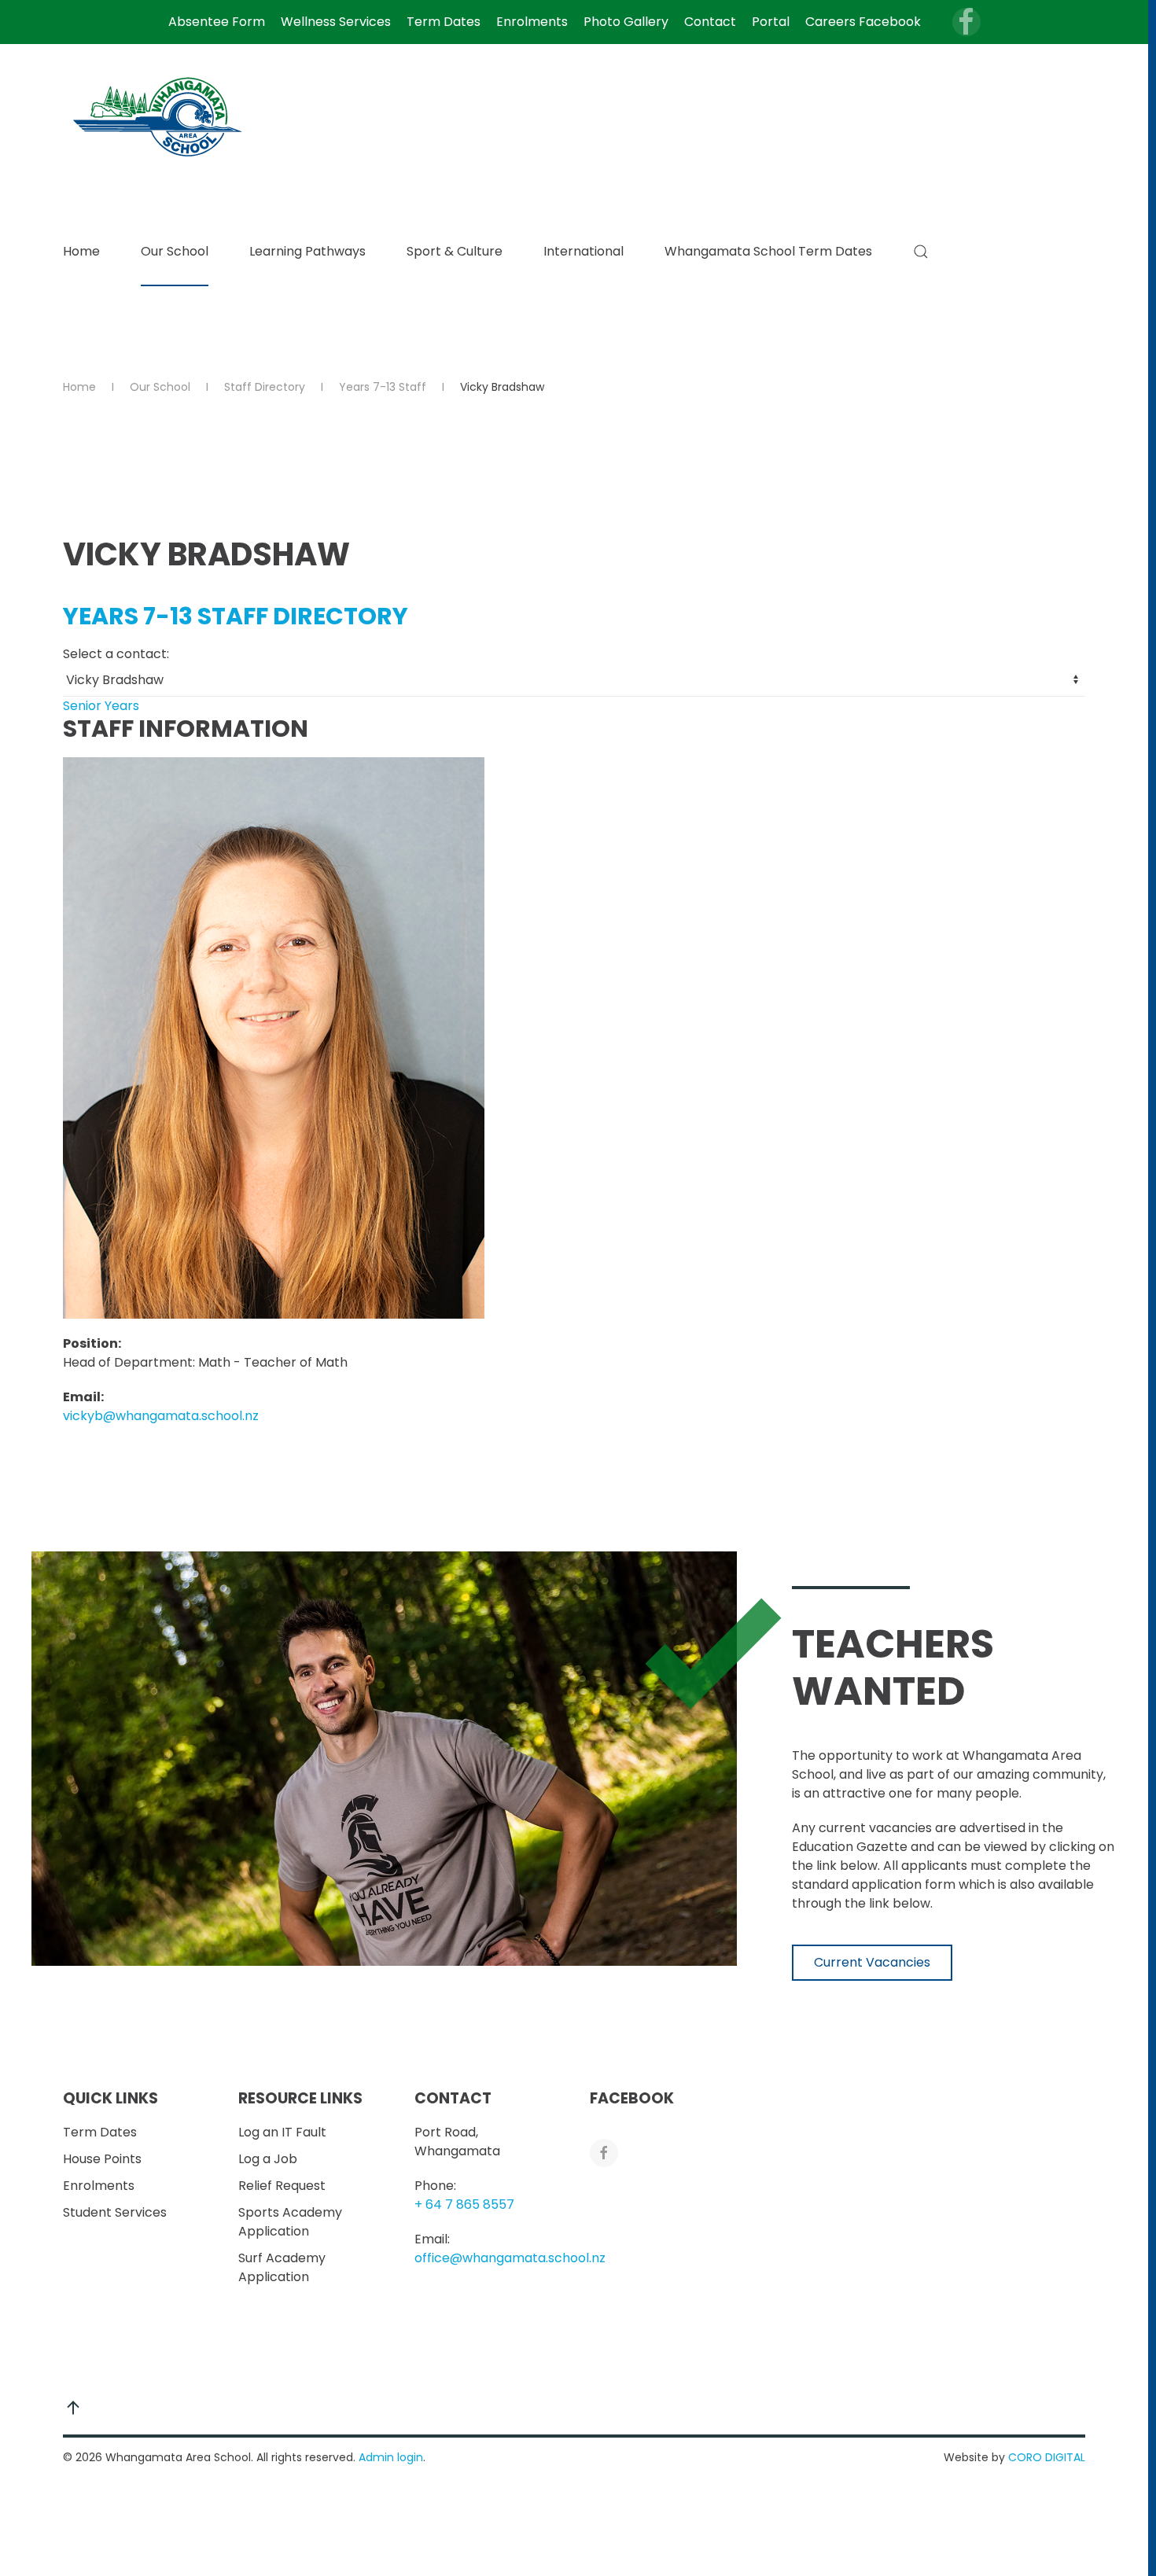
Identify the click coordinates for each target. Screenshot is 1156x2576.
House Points (102, 2159)
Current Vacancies (872, 1962)
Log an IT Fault (282, 2132)
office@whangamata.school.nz (510, 2258)
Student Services (115, 2212)
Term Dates (444, 22)
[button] (921, 252)
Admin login (391, 2457)
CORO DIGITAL (1047, 2457)
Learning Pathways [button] (307, 251)
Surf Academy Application (282, 2267)
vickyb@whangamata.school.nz (161, 1416)
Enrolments (532, 22)
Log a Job (268, 2159)
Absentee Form (217, 22)
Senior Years (101, 706)
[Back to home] (160, 116)
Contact (710, 22)
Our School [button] (175, 251)
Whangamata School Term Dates (768, 251)
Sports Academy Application (290, 2222)
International (584, 251)
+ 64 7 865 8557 (464, 2204)
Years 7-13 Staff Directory (236, 616)
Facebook (632, 2098)
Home (81, 251)
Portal (771, 22)
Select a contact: (116, 654)
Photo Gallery (626, 22)
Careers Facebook (863, 22)
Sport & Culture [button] (455, 251)
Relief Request (282, 2186)
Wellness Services (336, 22)
